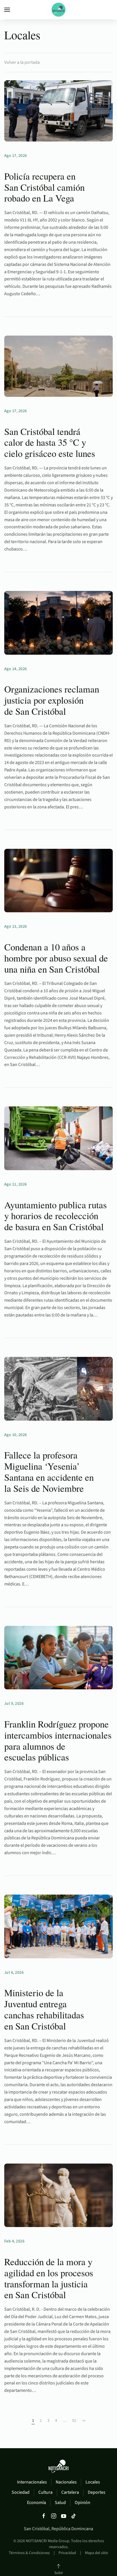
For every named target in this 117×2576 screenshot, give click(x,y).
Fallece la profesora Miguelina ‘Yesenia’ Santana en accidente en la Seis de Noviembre (49, 1471)
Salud (60, 2503)
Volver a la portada (22, 62)
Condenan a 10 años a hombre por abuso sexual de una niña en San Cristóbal (56, 958)
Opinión (82, 2503)
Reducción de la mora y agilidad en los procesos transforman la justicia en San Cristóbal (49, 2278)
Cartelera (70, 2492)
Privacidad (67, 2553)
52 (74, 2421)
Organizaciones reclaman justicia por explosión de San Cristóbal (52, 700)
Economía (36, 2503)
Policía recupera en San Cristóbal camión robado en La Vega (44, 187)
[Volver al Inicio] (58, 10)
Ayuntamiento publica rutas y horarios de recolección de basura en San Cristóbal (56, 1216)
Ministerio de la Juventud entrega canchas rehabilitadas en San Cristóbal (44, 2009)
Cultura (45, 2492)
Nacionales (66, 2482)
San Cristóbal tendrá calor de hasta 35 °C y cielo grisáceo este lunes (50, 442)
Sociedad (21, 2492)
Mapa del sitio (97, 2553)
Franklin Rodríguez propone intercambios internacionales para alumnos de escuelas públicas (58, 1740)
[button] (7, 10)
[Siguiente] (83, 2421)
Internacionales (32, 2482)
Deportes (97, 2492)
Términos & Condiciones (29, 2553)
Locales (93, 2482)
